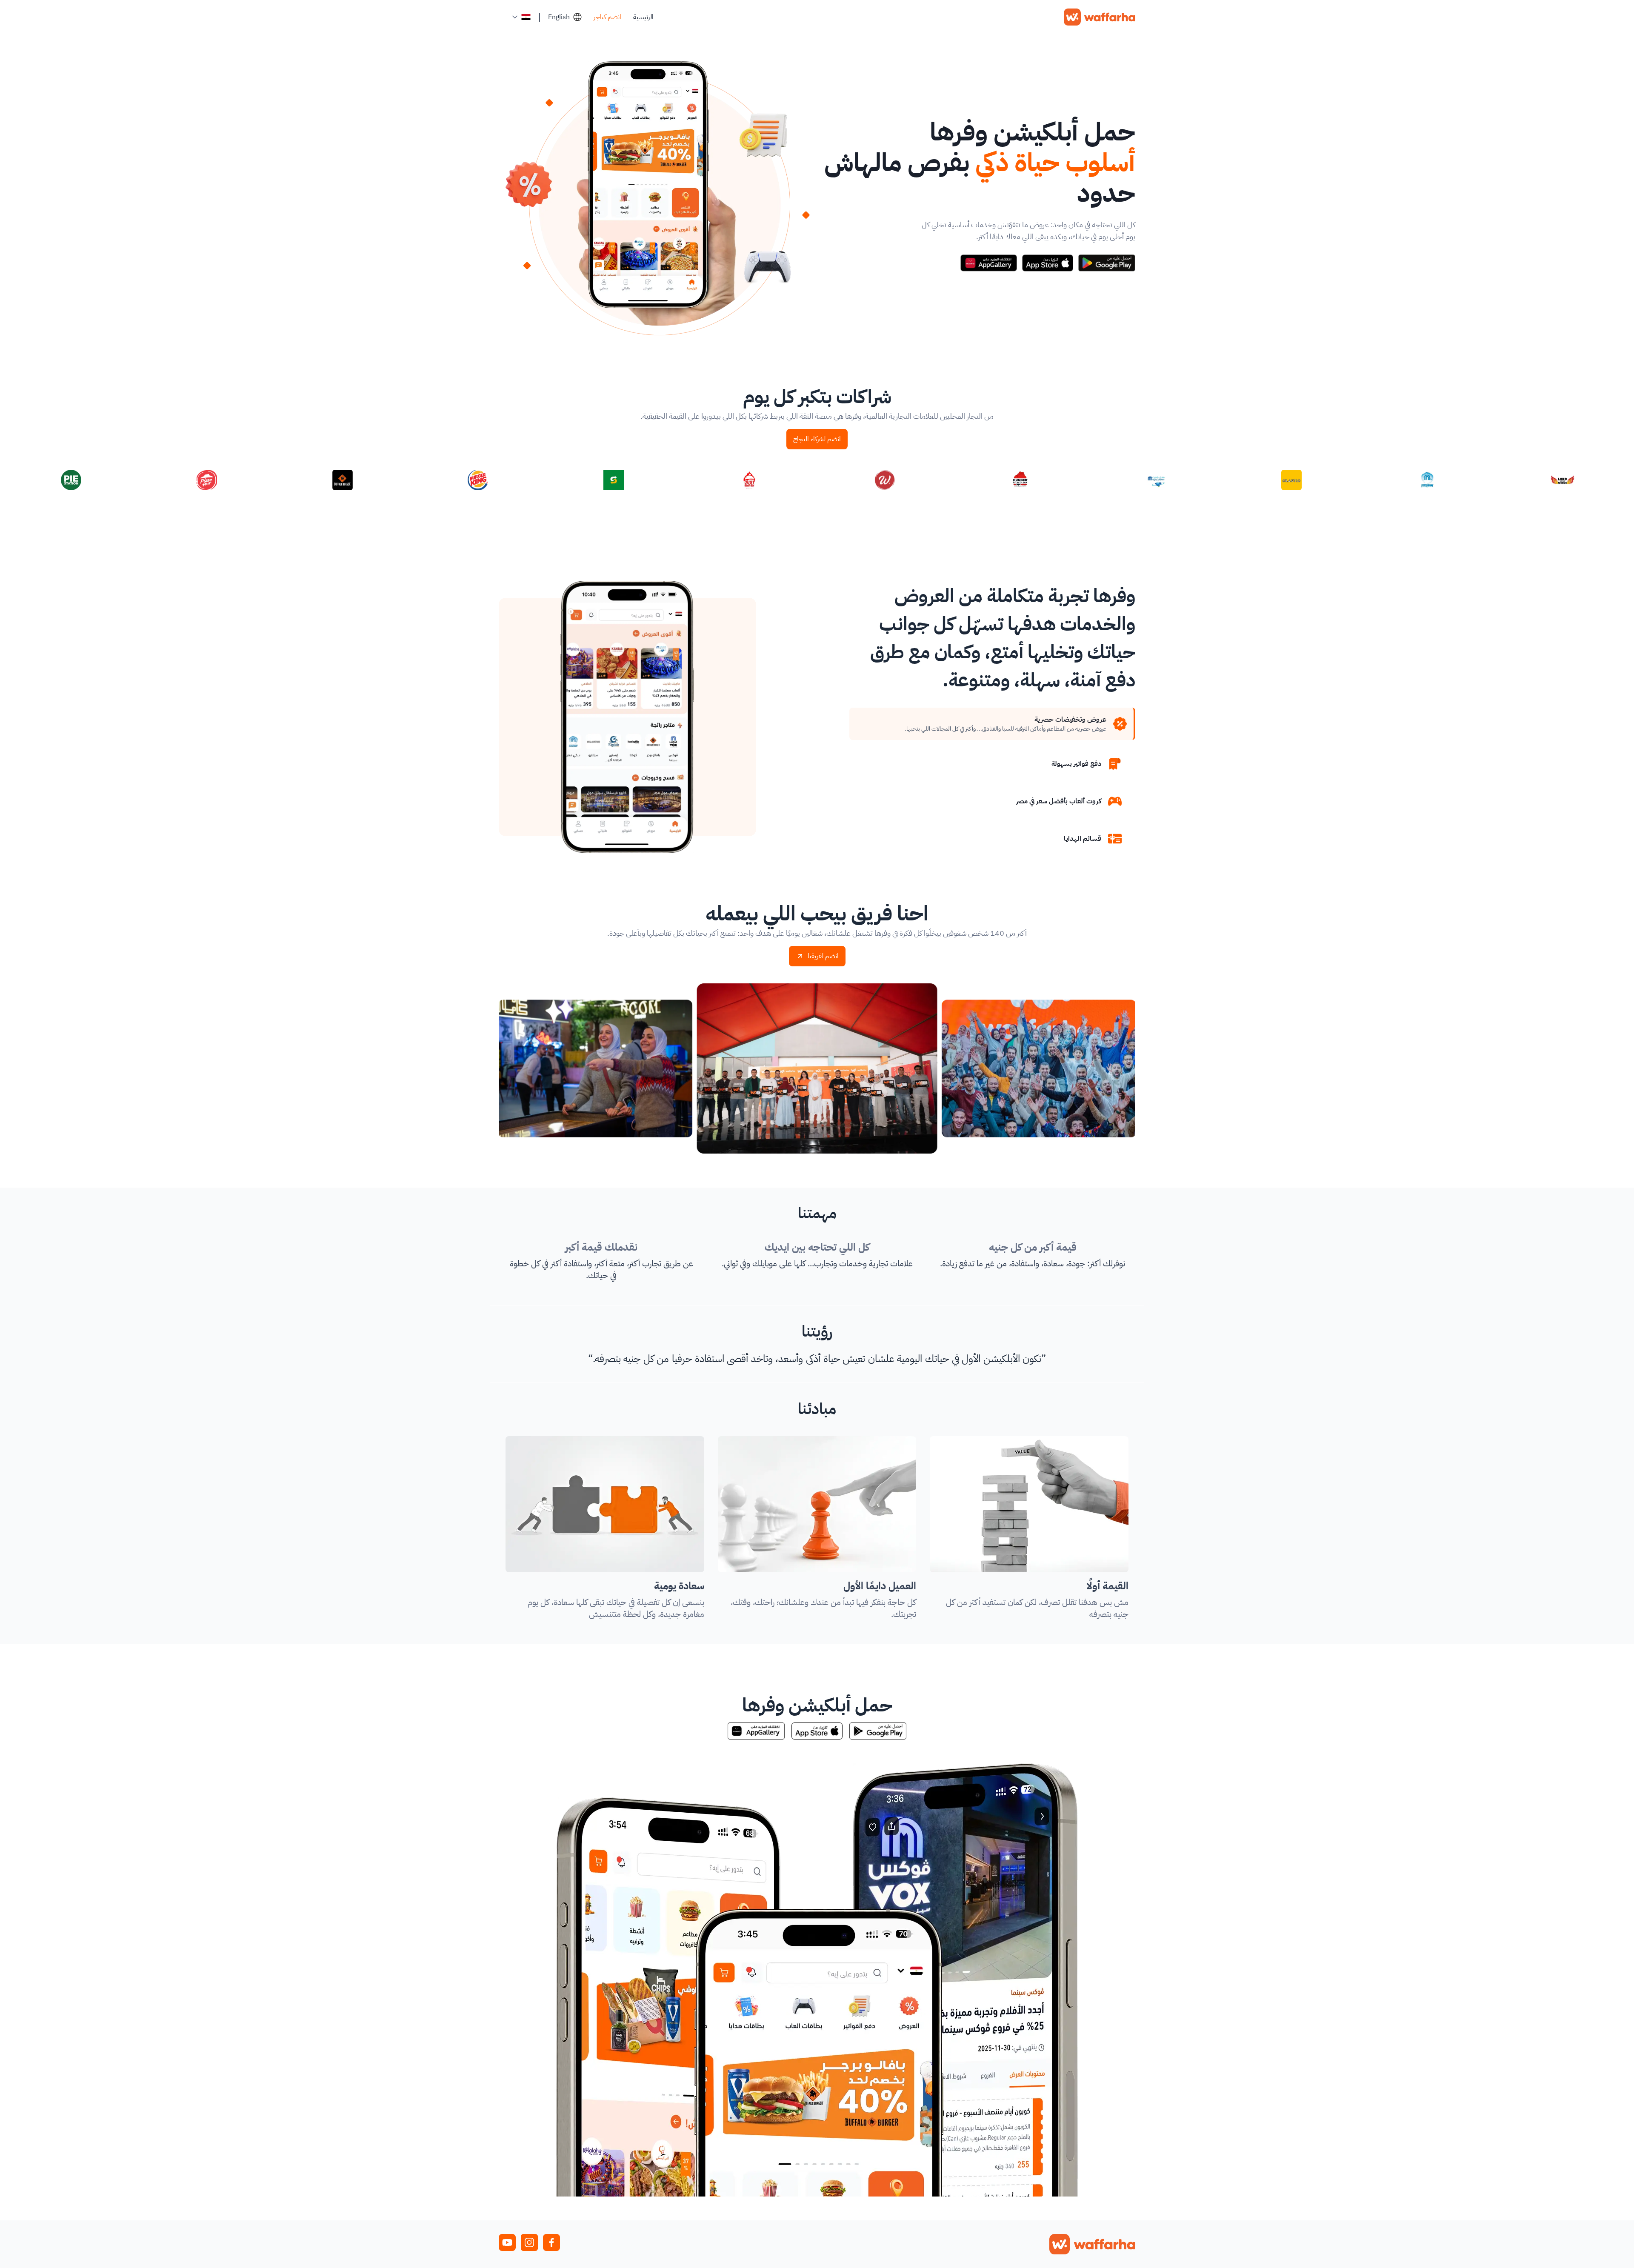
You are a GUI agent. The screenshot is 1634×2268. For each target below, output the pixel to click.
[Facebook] (551, 2242)
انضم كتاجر (607, 17)
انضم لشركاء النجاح (817, 439)
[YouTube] (507, 2242)
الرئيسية (643, 17)
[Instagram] (529, 2242)
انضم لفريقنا (823, 956)
